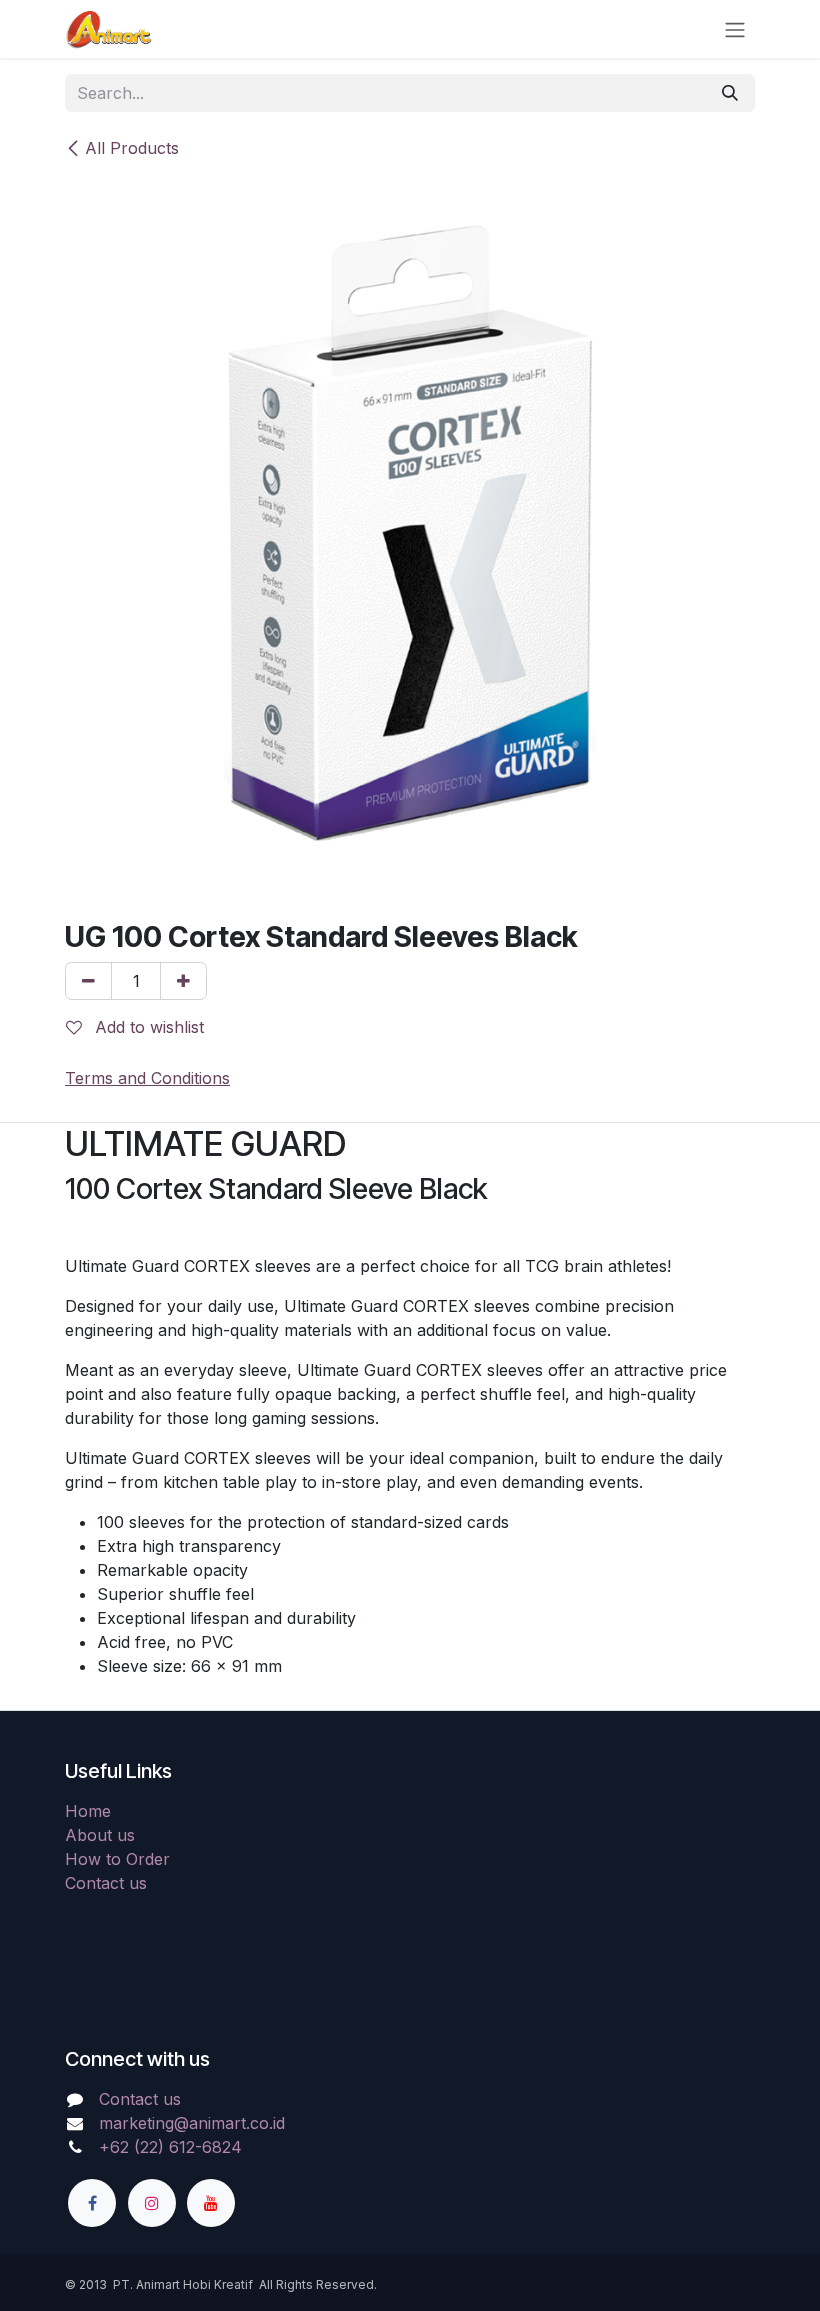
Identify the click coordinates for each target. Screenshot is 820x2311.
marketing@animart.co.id (192, 2123)
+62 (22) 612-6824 (170, 2147)
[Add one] (183, 981)
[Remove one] (88, 981)
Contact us (106, 1883)
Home (88, 1811)
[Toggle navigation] (735, 29)
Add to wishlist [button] (147, 1027)
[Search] (730, 93)
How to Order (117, 1859)
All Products (132, 148)
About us (100, 1835)
